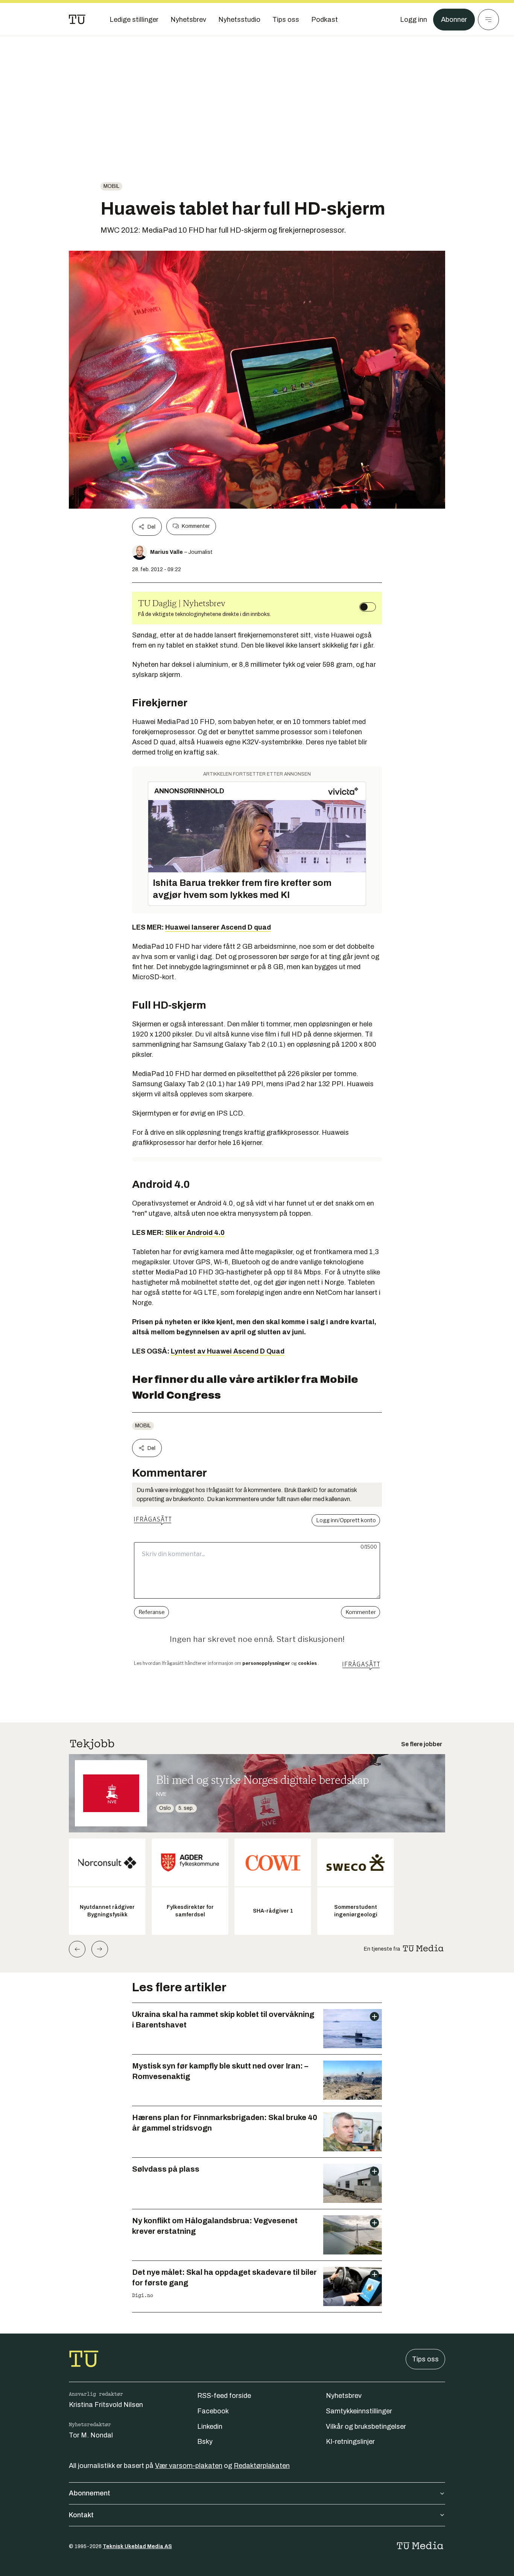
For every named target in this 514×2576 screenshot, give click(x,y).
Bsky (205, 2442)
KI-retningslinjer (350, 2442)
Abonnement (90, 2493)
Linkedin (210, 2427)
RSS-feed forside (224, 2396)
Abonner (454, 20)
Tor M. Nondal (91, 2435)
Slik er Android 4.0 (195, 1233)
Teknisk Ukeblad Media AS (137, 2546)
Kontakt (81, 2515)
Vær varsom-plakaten (189, 2466)
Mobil (111, 186)
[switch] (368, 607)
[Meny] (488, 20)
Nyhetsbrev (344, 2396)
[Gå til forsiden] (77, 20)
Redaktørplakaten (262, 2466)
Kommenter (196, 526)
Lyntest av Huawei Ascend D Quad (228, 1351)
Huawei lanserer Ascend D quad (218, 927)
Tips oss (425, 2359)
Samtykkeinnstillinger (359, 2411)
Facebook (213, 2411)
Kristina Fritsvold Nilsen (106, 2405)
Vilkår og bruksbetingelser (366, 2427)
